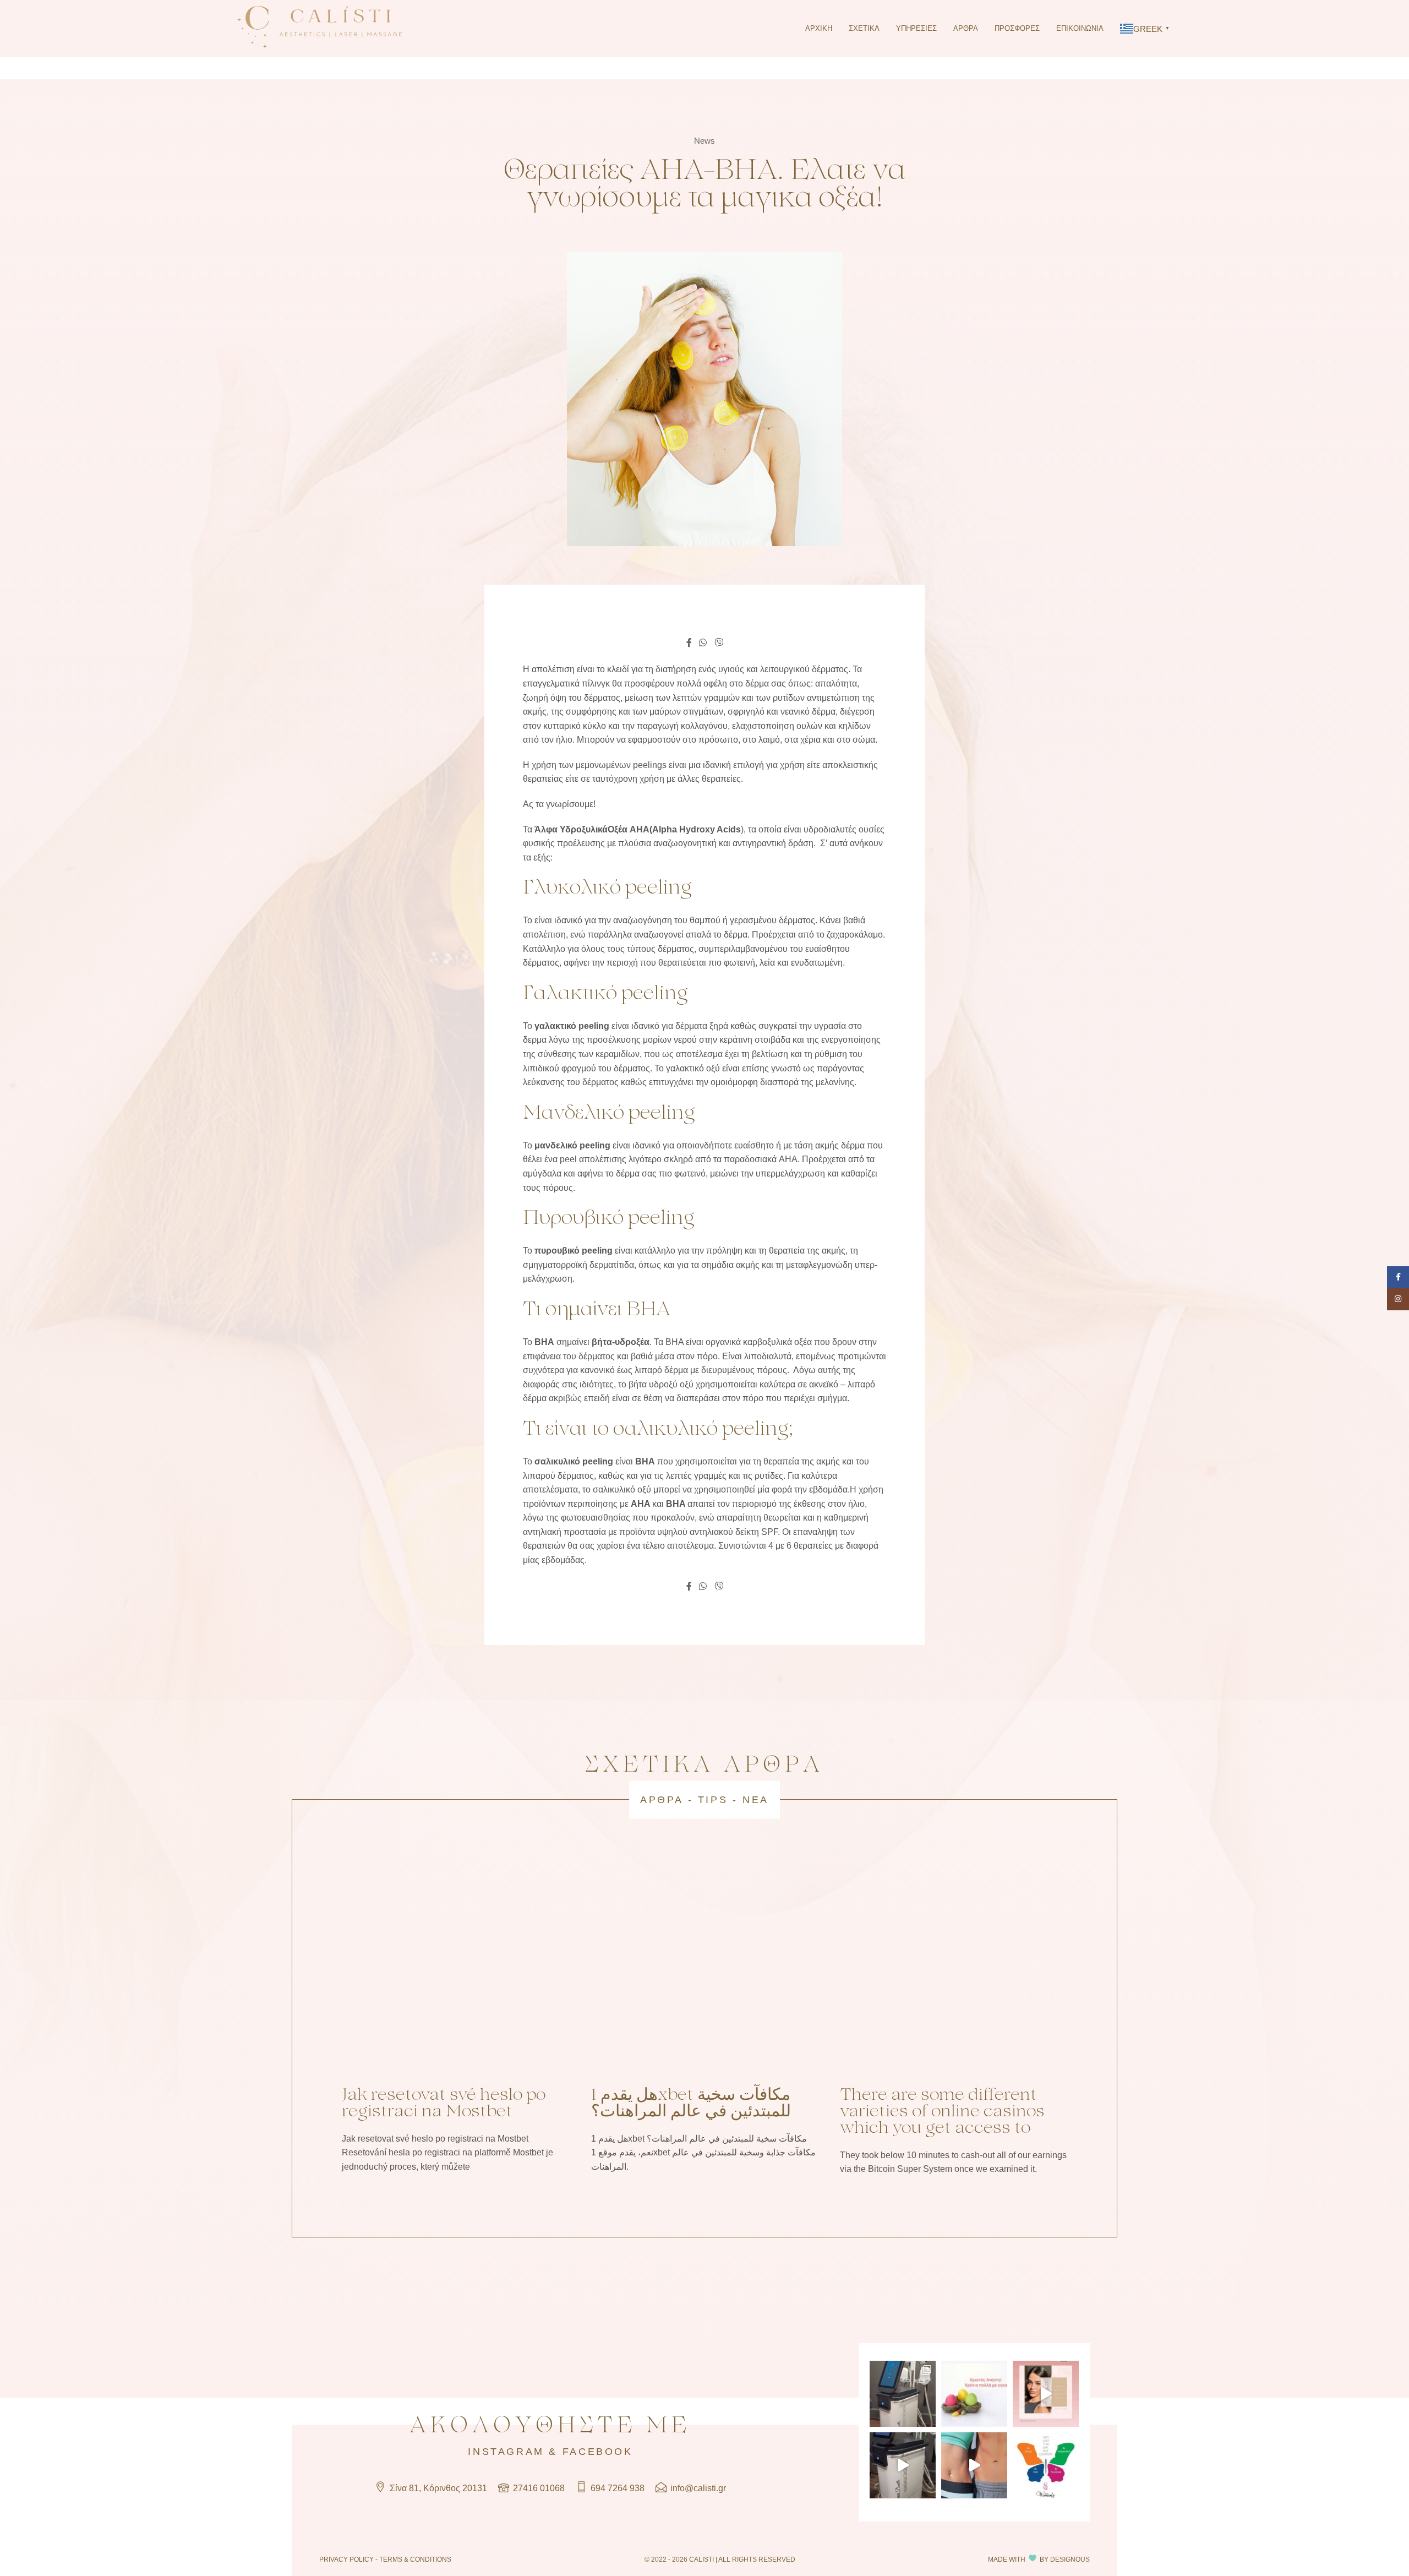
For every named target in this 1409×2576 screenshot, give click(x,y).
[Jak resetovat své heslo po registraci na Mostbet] (455, 1963)
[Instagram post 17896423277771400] (1046, 2465)
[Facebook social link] (689, 643)
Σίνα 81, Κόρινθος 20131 (437, 2488)
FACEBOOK (598, 2452)
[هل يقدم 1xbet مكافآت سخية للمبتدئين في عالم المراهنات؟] (705, 1963)
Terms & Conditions (415, 2559)
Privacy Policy (346, 2559)
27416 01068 (538, 2488)
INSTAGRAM (506, 2452)
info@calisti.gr (697, 2488)
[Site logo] (319, 28)
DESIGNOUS (1070, 2559)
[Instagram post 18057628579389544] (903, 2465)
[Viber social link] (719, 643)
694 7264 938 (616, 2488)
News (704, 141)
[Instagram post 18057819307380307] (974, 2465)
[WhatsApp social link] (703, 643)
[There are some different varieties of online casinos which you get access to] (954, 1963)
